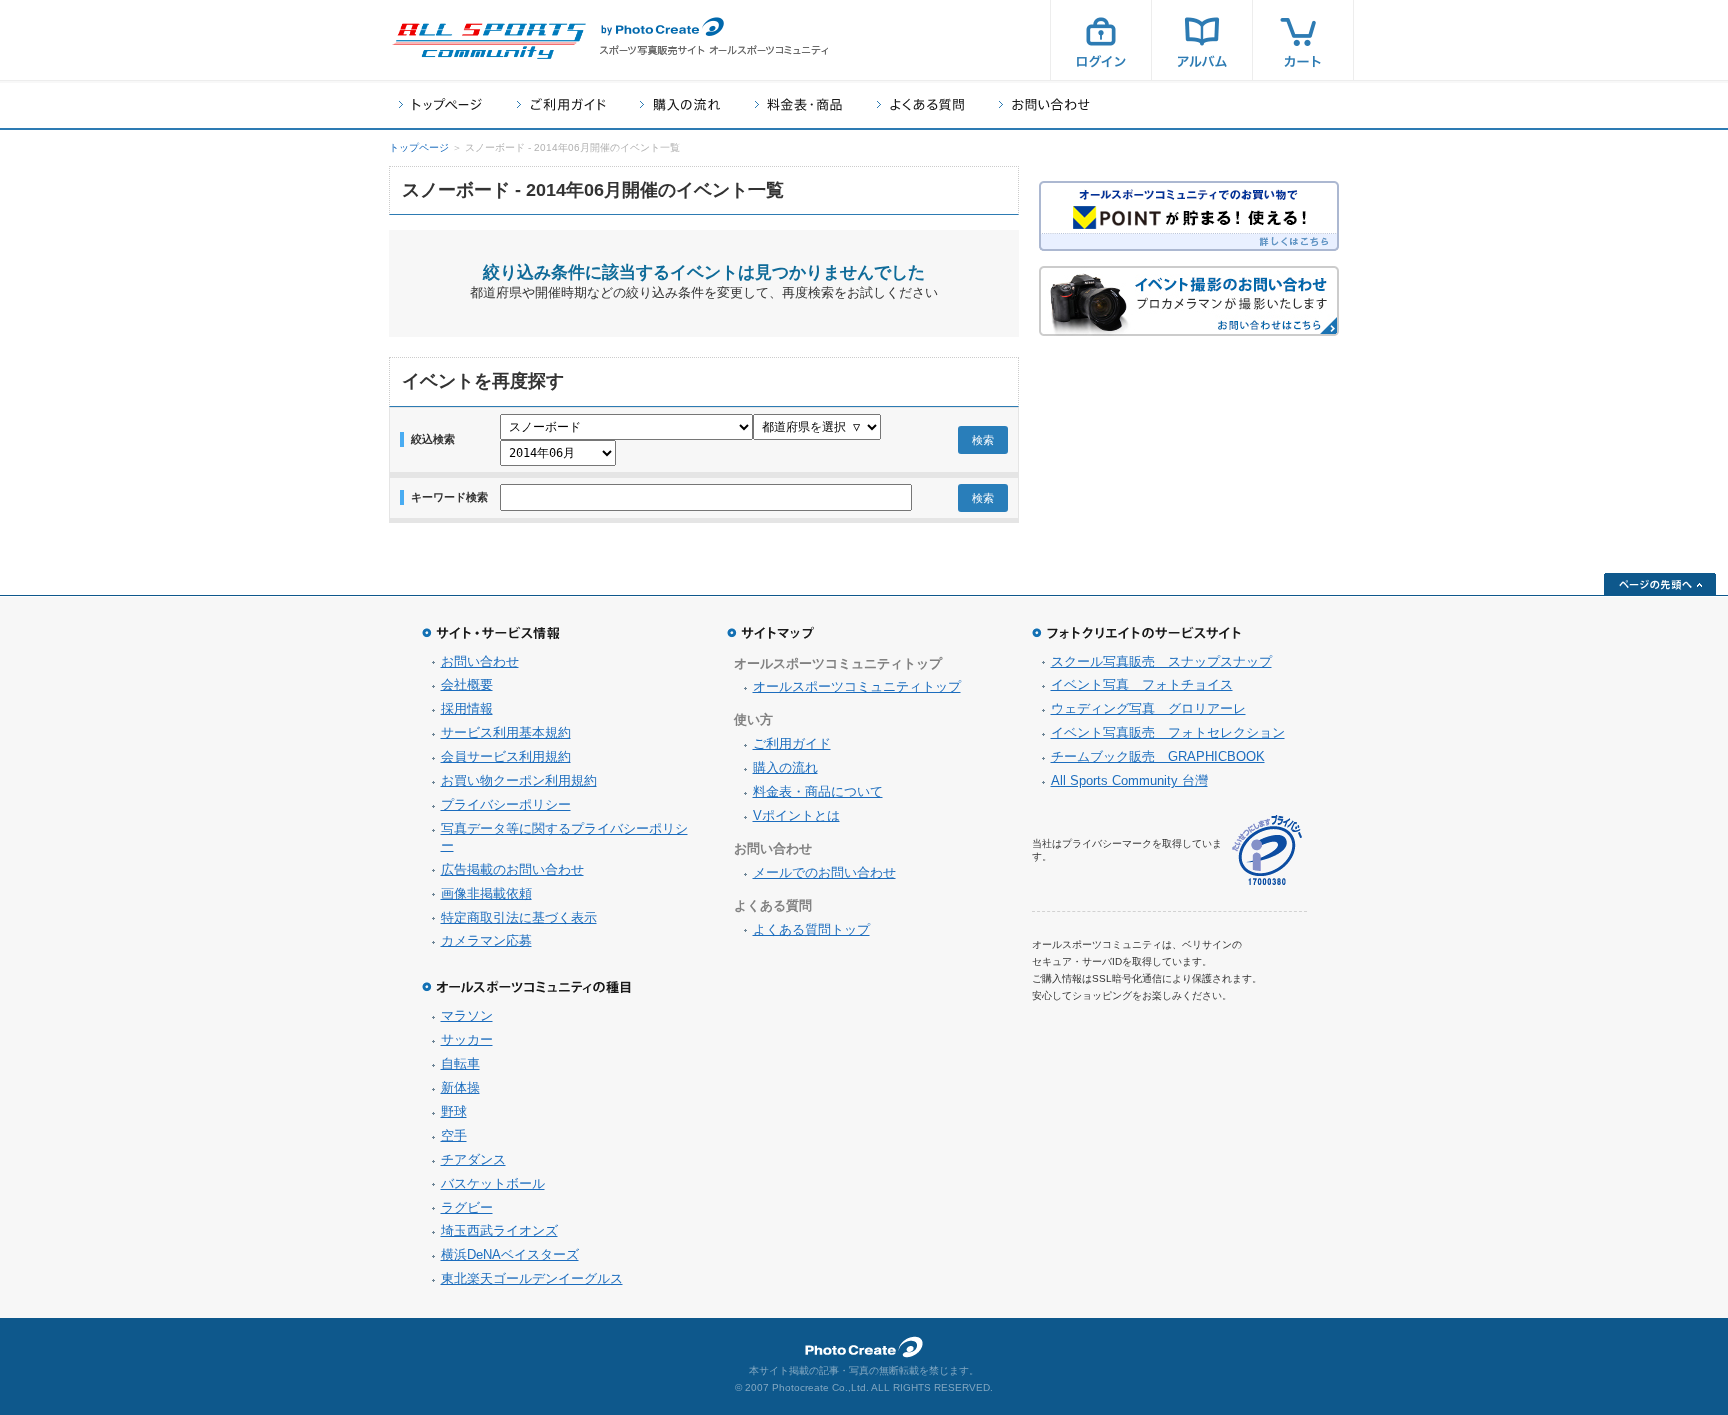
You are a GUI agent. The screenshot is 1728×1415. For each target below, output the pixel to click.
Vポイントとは (796, 815)
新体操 (460, 1087)
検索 (983, 440)
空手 (454, 1135)
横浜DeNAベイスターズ (510, 1254)
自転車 (460, 1063)
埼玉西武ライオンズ (499, 1230)
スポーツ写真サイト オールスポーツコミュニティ (489, 41)
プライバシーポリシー (506, 804)
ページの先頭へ (1660, 584)
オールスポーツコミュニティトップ (857, 686)
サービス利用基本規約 (506, 732)
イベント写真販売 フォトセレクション (1168, 732)
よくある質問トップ (811, 929)
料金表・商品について (818, 791)
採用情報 (467, 708)
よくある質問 (920, 104)
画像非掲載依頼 (486, 893)
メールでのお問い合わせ (824, 872)
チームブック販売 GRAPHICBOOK (1158, 756)
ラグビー (467, 1207)
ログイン (1101, 40)
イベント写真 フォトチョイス (1142, 684)
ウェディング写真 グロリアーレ (1148, 708)
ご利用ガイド (561, 104)
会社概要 (467, 684)
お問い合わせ (1044, 104)
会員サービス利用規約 (506, 756)
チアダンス (473, 1159)
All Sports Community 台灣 (1129, 780)
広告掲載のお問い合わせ (512, 869)
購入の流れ (680, 104)
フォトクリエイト (864, 1347)
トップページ (440, 104)
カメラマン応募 (486, 940)
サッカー (467, 1039)
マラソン (467, 1015)
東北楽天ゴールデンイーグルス (532, 1278)
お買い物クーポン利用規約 (519, 780)
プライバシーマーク (1267, 850)
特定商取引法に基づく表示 (519, 917)
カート (1303, 40)
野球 (454, 1111)
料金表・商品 (798, 104)
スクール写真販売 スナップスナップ (1161, 661)
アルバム (1202, 40)
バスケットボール (493, 1183)
